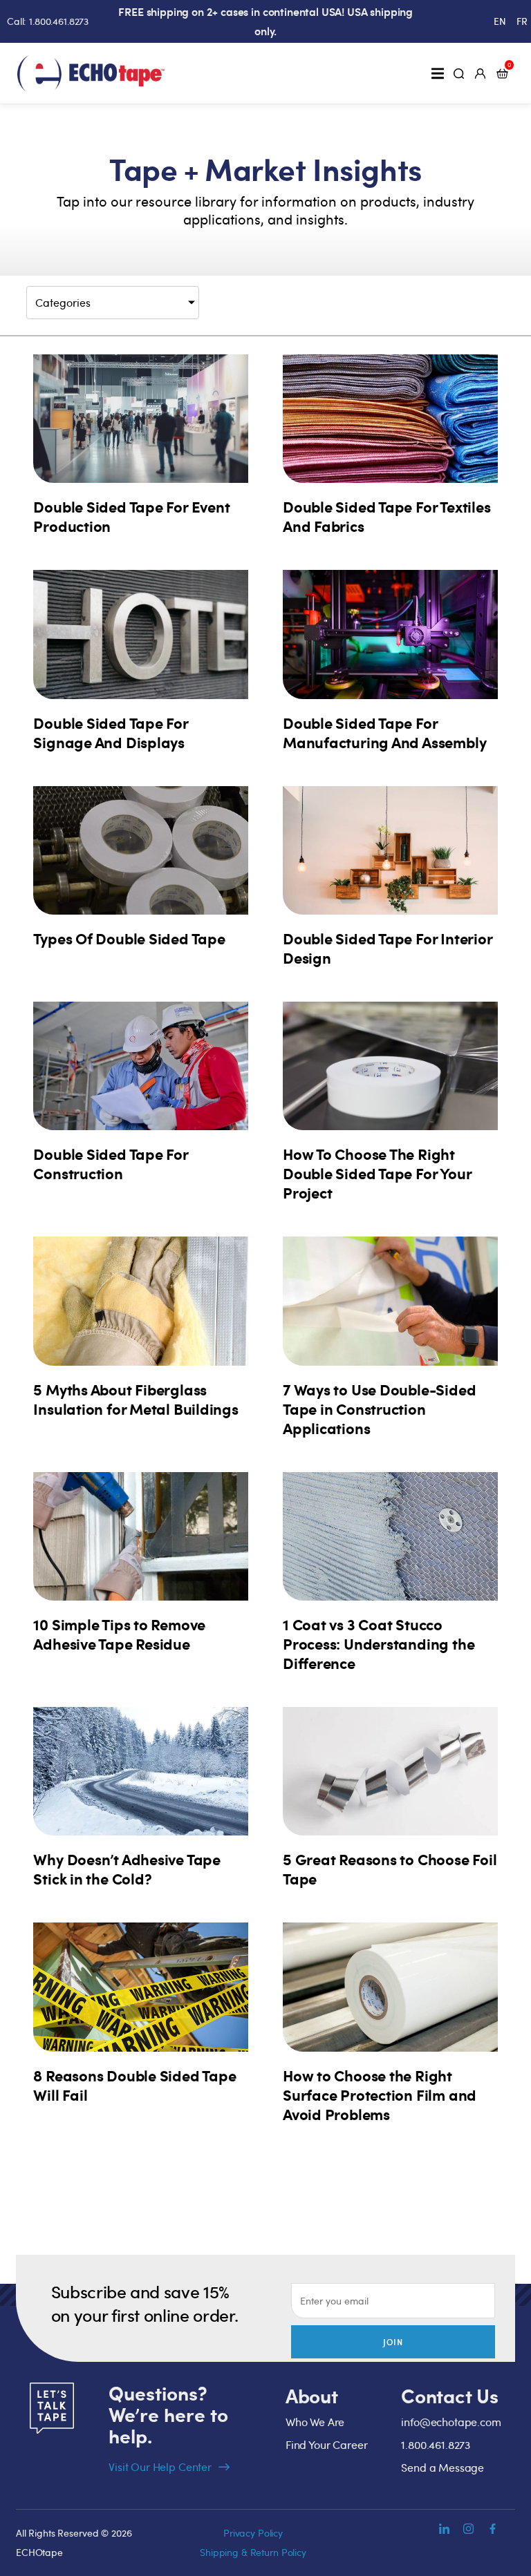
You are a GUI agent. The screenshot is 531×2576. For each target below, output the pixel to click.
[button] (437, 73)
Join (393, 2342)
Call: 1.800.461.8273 (48, 21)
